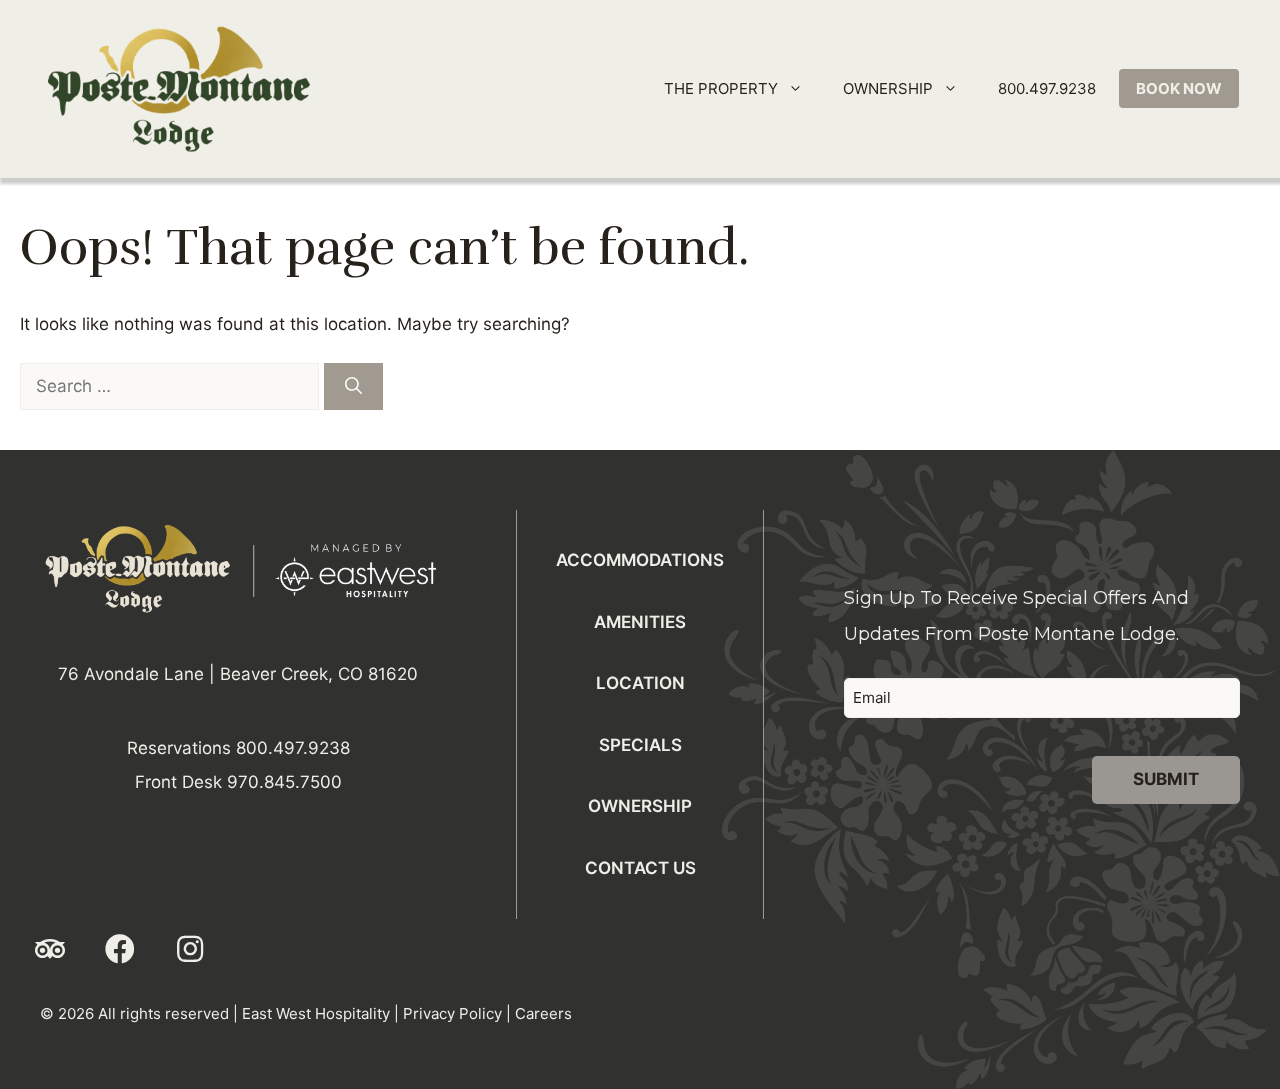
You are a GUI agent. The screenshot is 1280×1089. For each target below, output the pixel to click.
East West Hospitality (316, 1013)
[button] (50, 949)
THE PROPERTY (721, 88)
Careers (543, 1013)
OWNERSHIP (888, 88)
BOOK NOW (1179, 88)
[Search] (353, 387)
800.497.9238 (1047, 88)
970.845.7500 (284, 782)
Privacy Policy (452, 1013)
